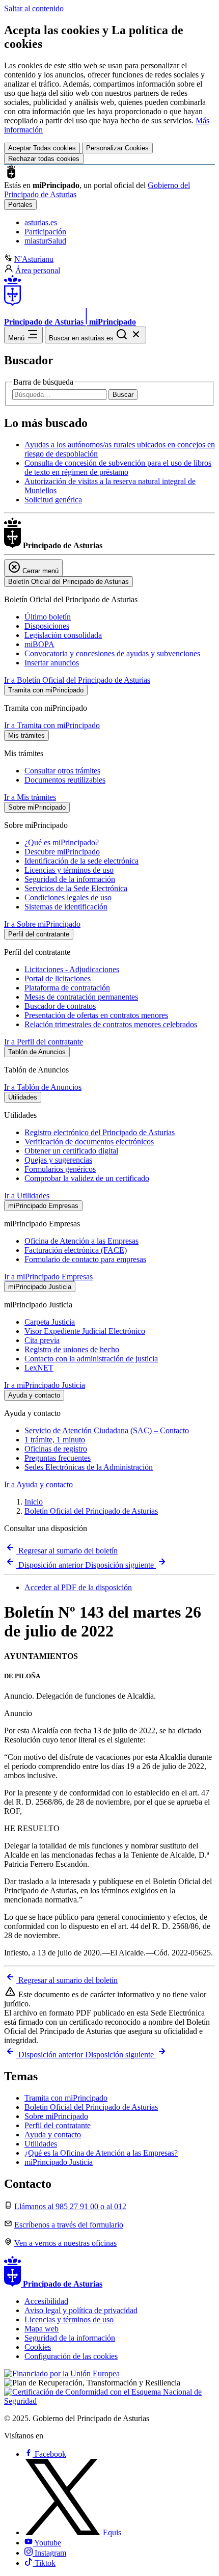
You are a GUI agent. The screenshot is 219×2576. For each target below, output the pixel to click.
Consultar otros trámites (62, 771)
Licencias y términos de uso (69, 870)
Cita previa (42, 1340)
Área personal (38, 270)
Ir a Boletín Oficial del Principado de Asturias (77, 680)
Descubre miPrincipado (62, 852)
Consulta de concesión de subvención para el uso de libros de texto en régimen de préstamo (118, 467)
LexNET (39, 1368)
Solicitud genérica (53, 500)
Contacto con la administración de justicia (91, 1359)
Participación (45, 232)
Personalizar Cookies (117, 148)
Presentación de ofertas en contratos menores (96, 1015)
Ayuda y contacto (53, 2135)
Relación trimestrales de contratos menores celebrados (111, 1024)
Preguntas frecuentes (58, 1458)
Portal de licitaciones (58, 978)
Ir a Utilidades (27, 1196)
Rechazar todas (44, 159)
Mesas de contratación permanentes (81, 997)
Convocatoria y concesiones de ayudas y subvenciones (112, 653)
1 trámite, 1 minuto (55, 1440)
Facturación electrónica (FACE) (76, 1250)
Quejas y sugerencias (58, 1160)
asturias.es (41, 222)
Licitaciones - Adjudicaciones (72, 969)
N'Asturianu (34, 259)
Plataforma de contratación (67, 988)
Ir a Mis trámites (30, 797)
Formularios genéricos (60, 1169)
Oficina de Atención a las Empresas (81, 1241)
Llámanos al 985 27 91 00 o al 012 (70, 2206)
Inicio (34, 1502)
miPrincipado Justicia (59, 2162)
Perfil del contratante (58, 2125)
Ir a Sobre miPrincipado (42, 924)
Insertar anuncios (52, 663)
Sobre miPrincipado (56, 2116)
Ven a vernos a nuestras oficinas (65, 2243)
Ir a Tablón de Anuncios (43, 1087)
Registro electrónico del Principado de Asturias (100, 1132)
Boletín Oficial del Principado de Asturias (91, 1511)
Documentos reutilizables (65, 780)
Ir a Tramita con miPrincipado (52, 725)
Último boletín (48, 617)
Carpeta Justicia (50, 1322)
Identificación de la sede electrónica (81, 861)
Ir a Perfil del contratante (44, 1042)
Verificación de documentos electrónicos (89, 1142)
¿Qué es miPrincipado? (62, 842)
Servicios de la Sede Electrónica (76, 888)
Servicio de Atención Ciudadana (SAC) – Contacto (107, 1430)
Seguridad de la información (70, 879)
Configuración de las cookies (71, 2356)
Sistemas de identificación (66, 907)
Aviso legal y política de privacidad (81, 2310)
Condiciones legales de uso (68, 897)
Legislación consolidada (63, 635)
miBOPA (39, 644)
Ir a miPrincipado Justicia (45, 1385)
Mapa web (42, 2329)
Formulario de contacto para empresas (85, 1259)
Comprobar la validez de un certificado (87, 1178)
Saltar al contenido (34, 8)
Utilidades (41, 2144)
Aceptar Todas (42, 148)
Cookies (38, 2347)
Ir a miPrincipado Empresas (48, 1277)
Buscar (123, 395)
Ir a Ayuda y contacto (38, 1484)
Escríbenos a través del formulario (69, 2225)
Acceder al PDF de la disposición (78, 1587)
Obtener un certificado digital (71, 1151)
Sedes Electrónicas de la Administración (89, 1467)
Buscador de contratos (60, 1006)
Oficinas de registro (56, 1449)
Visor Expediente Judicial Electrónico (85, 1331)
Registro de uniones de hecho (72, 1349)
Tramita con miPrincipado (66, 2098)
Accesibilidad (46, 2301)
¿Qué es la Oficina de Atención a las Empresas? (101, 2153)
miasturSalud (45, 241)
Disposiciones (47, 626)
